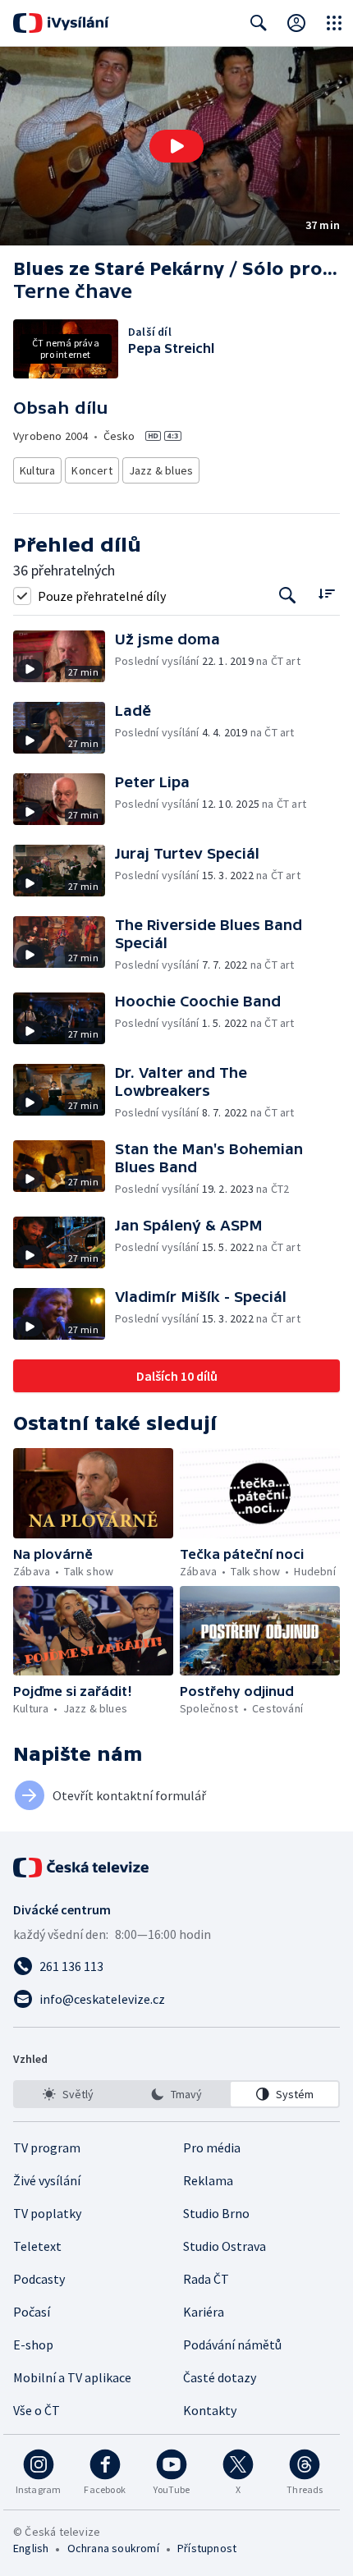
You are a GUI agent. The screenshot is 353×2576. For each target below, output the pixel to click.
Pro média (212, 2147)
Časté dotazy (220, 2377)
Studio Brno (216, 2213)
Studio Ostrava (225, 2246)
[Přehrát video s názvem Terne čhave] (176, 146)
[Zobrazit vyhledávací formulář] (259, 23)
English (31, 2548)
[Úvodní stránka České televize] (82, 1868)
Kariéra (204, 2312)
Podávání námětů (232, 2345)
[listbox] (176, 2094)
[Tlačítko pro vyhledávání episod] (288, 596)
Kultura (37, 470)
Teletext (37, 2246)
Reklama (208, 2180)
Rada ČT (206, 2279)
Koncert (92, 470)
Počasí (32, 2312)
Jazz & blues (161, 470)
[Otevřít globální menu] (334, 23)
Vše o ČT (37, 2410)
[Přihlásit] (296, 23)
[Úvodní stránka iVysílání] (61, 23)
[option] (69, 2094)
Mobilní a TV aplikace (72, 2377)
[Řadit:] (326, 594)
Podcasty (39, 2279)
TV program (47, 2147)
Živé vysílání (47, 2180)
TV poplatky (47, 2213)
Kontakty (210, 2410)
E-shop (33, 2345)
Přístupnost (207, 2548)
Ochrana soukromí (113, 2548)
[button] (176, 146)
